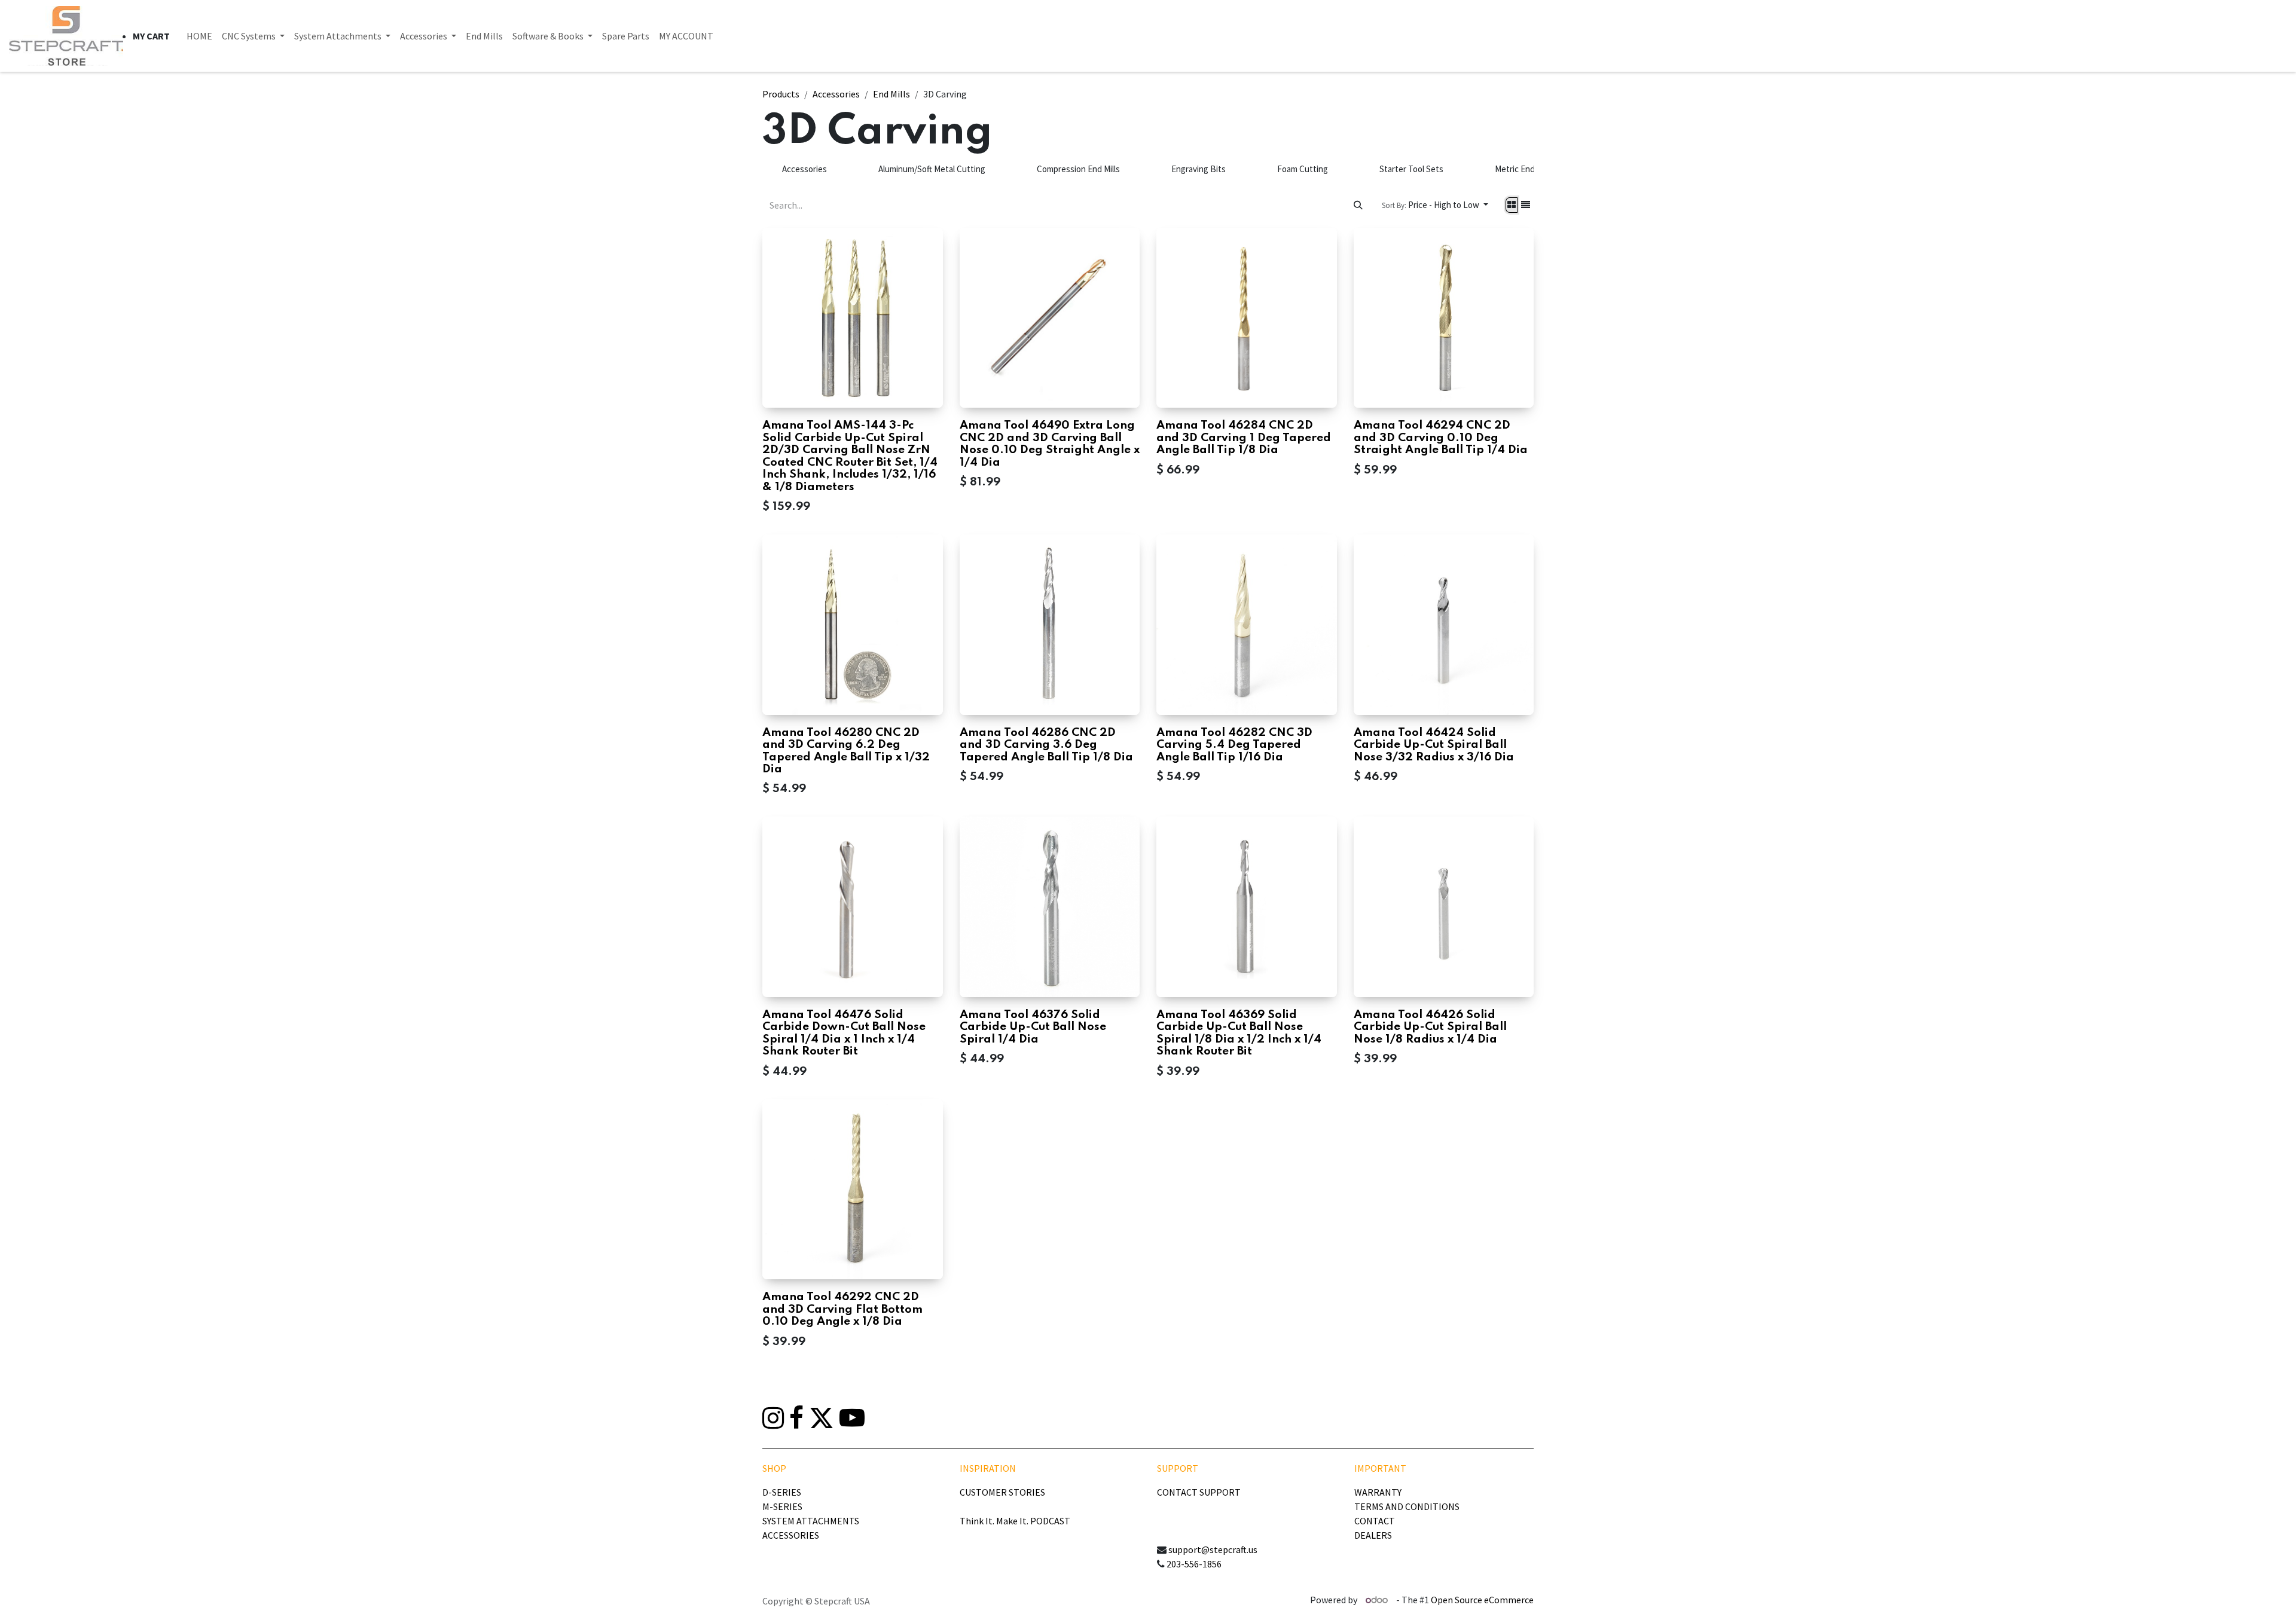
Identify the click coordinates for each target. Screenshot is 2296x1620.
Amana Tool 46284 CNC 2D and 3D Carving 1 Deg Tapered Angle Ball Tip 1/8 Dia (1244, 438)
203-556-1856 (1194, 1564)
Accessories (836, 94)
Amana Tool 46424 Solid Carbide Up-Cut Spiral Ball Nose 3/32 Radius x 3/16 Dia (1434, 745)
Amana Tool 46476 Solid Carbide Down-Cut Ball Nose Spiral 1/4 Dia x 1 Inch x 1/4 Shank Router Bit (844, 1033)
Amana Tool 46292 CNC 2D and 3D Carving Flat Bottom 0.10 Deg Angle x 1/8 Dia (842, 1309)
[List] (1526, 205)
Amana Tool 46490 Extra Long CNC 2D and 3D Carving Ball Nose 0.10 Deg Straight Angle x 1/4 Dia (1050, 444)
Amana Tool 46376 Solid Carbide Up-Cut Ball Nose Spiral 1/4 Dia (1033, 1027)
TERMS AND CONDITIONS (1407, 1506)
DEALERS (1373, 1535)
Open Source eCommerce (1482, 1600)
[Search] (1358, 205)
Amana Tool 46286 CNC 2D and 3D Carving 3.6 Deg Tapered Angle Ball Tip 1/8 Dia (1046, 745)
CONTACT (1375, 1521)
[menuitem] (199, 36)
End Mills (891, 94)
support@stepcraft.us (1213, 1549)
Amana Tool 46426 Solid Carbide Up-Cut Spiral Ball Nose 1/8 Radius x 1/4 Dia (1430, 1027)
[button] (1435, 205)
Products (781, 94)
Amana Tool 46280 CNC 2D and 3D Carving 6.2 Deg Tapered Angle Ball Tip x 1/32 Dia (846, 751)
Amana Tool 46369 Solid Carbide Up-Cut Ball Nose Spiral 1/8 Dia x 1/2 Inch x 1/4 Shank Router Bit (1239, 1033)
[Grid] (1512, 205)
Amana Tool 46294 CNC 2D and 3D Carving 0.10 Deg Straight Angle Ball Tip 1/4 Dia (1441, 438)
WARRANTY (1378, 1492)
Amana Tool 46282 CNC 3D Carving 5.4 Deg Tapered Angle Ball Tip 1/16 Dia (1234, 745)
